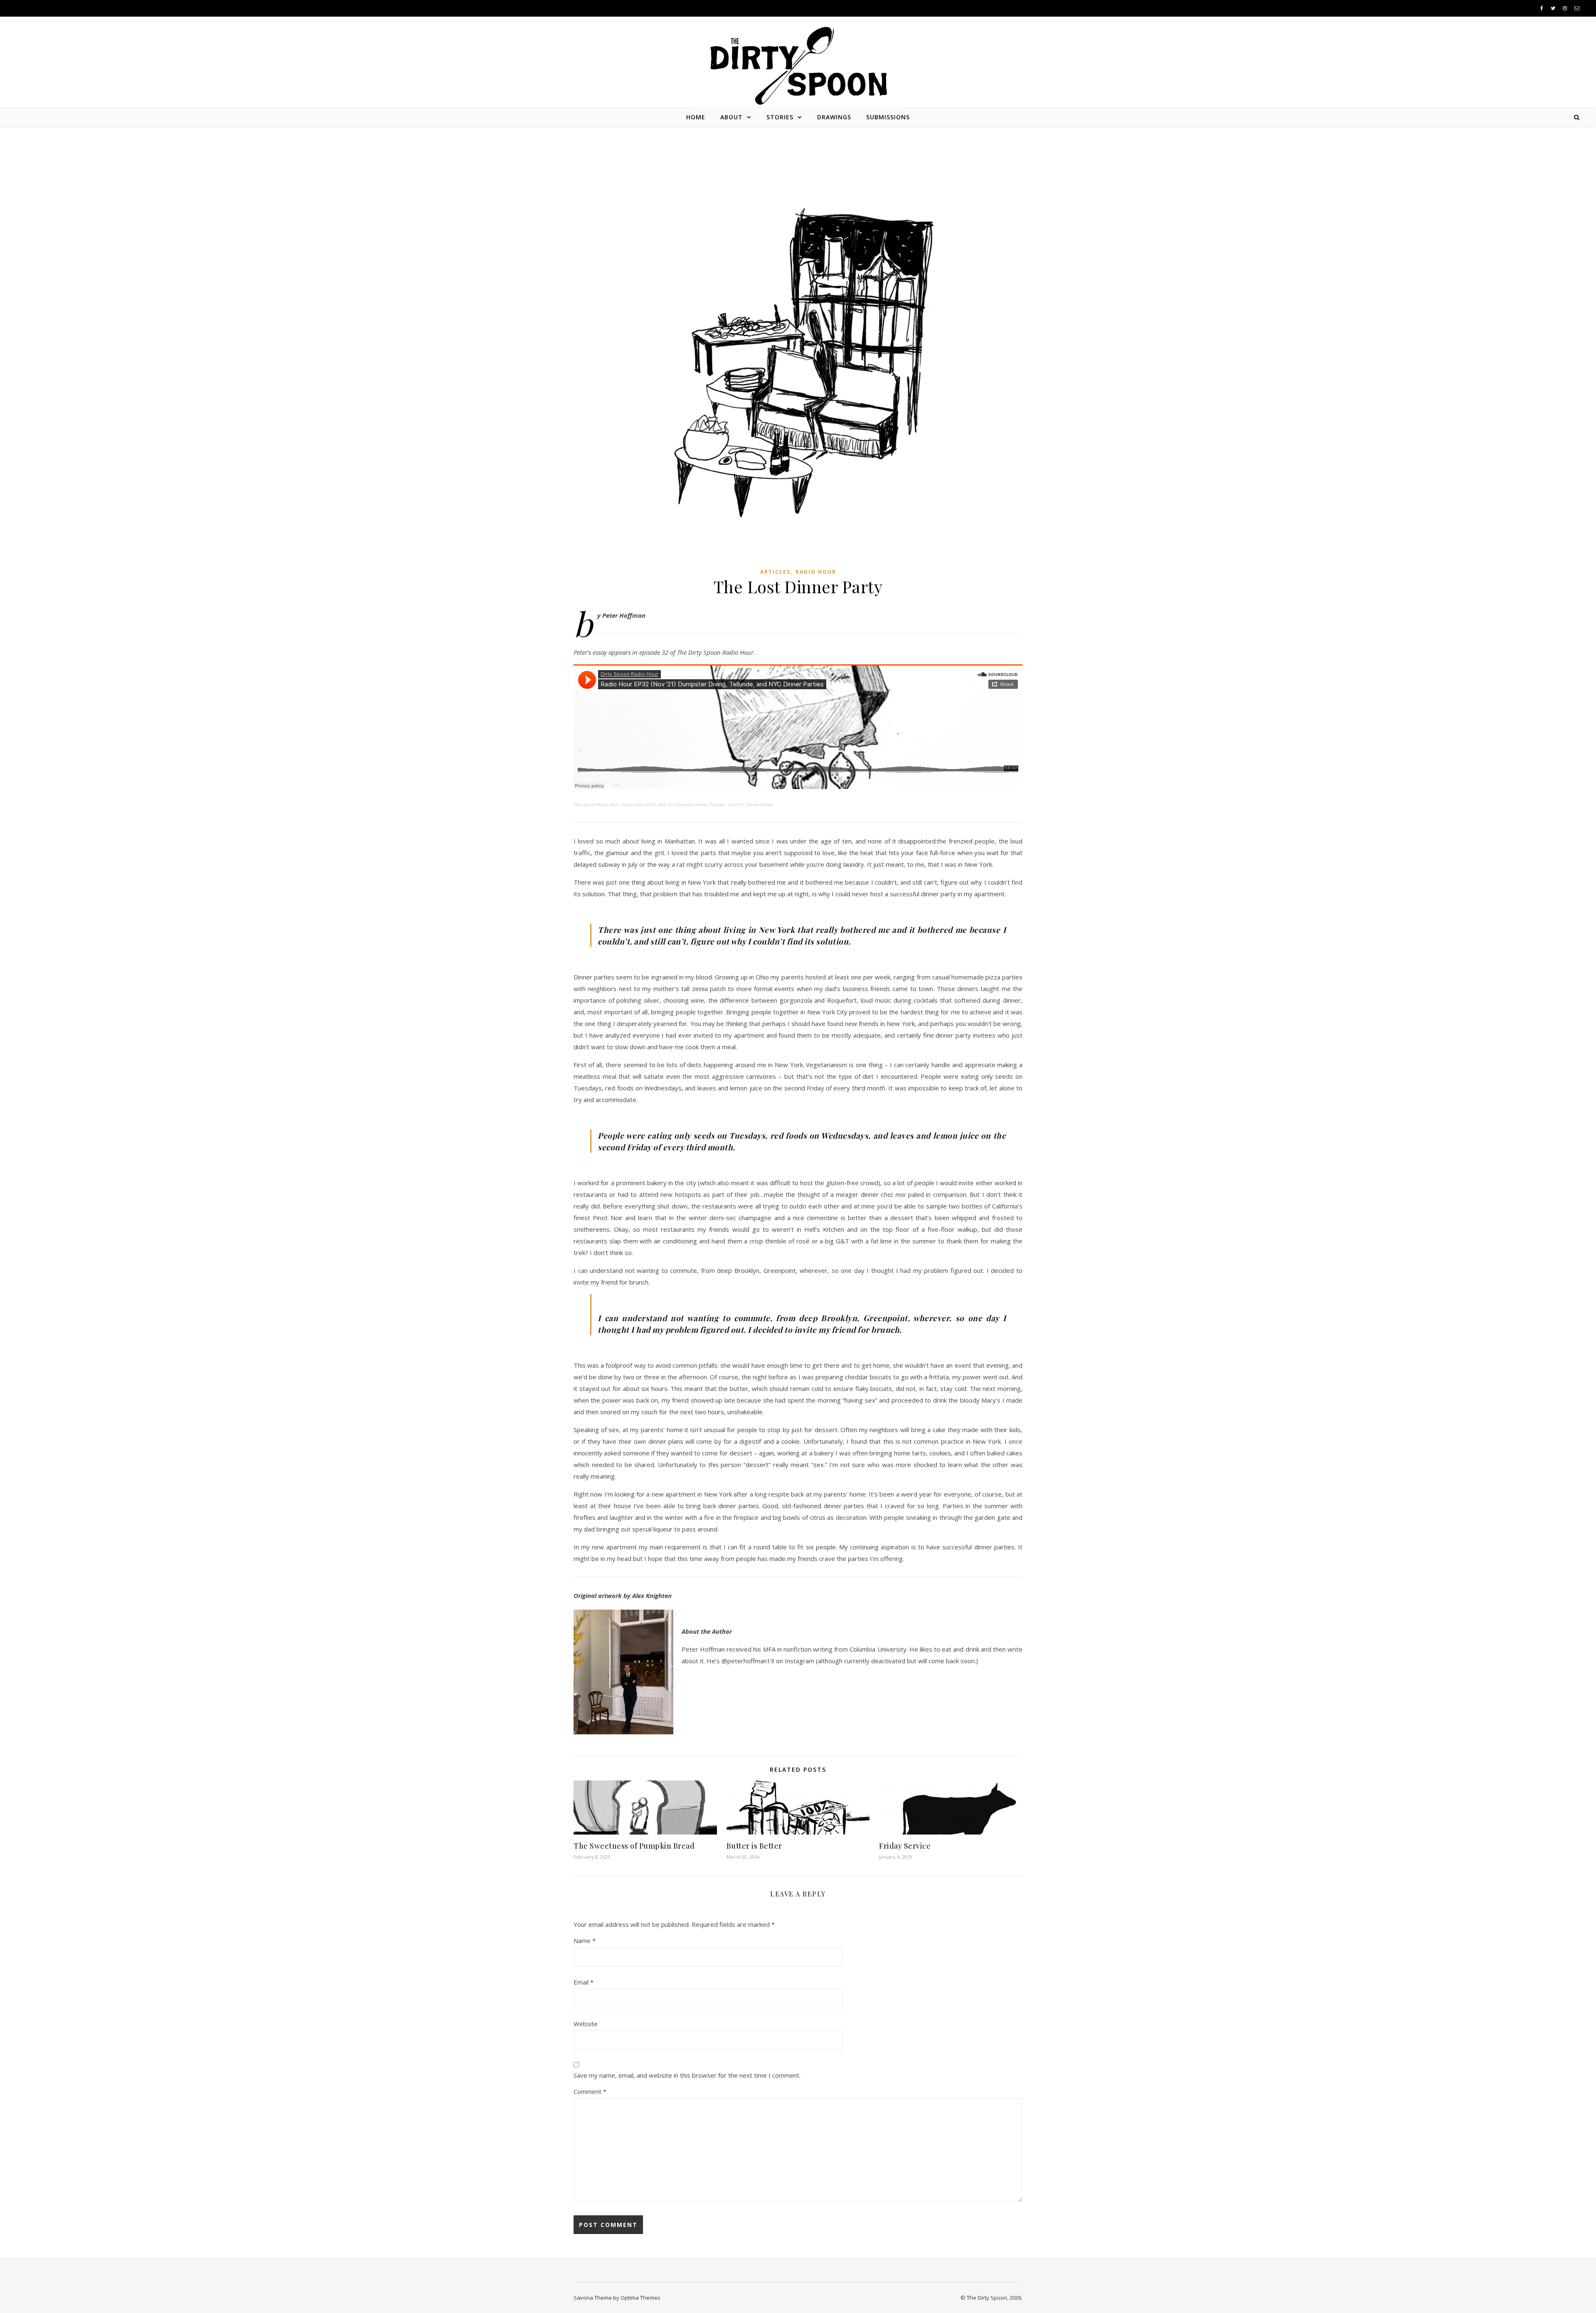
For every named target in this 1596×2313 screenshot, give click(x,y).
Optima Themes (640, 2298)
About (731, 117)
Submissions (888, 117)
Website (586, 2024)
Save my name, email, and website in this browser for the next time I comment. (687, 2075)
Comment (590, 2091)
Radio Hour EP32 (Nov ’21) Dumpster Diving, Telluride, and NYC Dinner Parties (698, 805)
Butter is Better (754, 1846)
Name (585, 1941)
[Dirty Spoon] (798, 63)
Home (696, 117)
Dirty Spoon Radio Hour (596, 805)
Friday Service (905, 1846)
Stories (780, 117)
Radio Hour (816, 572)
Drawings (834, 117)
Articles (775, 572)
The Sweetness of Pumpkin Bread (634, 1846)
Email (584, 1982)
